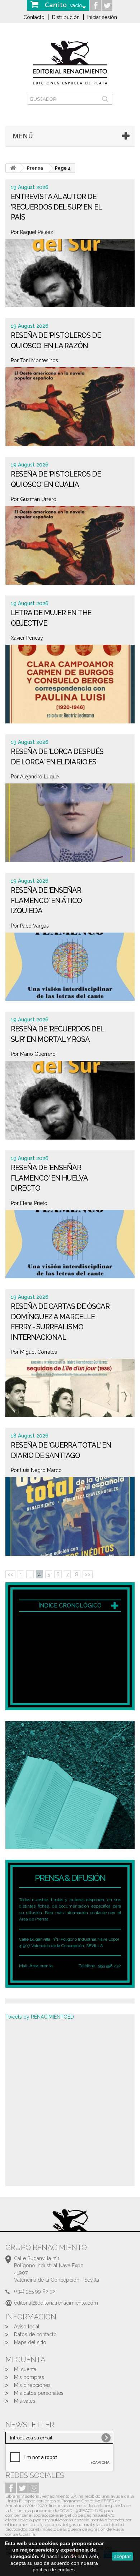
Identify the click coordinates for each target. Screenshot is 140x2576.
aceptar (122, 2556)
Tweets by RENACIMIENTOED (40, 2017)
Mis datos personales (39, 2393)
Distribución (66, 17)
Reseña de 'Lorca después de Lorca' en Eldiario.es (57, 757)
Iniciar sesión (102, 17)
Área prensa (41, 1966)
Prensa (35, 168)
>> (88, 1574)
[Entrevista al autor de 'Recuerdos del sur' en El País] (70, 281)
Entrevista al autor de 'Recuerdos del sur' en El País (56, 207)
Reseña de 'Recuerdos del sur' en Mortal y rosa (57, 1034)
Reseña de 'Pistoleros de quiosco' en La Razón (56, 341)
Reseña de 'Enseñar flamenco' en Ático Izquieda (46, 900)
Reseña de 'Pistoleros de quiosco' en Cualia (56, 479)
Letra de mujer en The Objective (51, 618)
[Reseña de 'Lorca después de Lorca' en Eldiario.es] (70, 826)
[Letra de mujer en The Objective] (70, 687)
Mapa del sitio (30, 2342)
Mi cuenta (25, 2369)
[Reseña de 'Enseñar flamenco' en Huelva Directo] (70, 1252)
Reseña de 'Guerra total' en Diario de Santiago (61, 1450)
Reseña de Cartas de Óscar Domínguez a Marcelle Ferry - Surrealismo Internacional (60, 1322)
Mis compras (29, 2377)
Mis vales (25, 2401)
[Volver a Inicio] (13, 168)
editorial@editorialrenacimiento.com (56, 2303)
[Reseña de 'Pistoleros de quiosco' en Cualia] (70, 548)
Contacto (34, 17)
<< (10, 1574)
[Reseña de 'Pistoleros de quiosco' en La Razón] (70, 410)
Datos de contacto (35, 2334)
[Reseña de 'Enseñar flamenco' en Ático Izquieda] (70, 975)
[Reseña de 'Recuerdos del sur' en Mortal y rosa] (70, 1103)
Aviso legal (27, 2327)
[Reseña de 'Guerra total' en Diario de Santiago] (70, 1519)
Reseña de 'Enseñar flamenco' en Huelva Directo (49, 1178)
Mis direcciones (32, 2385)
